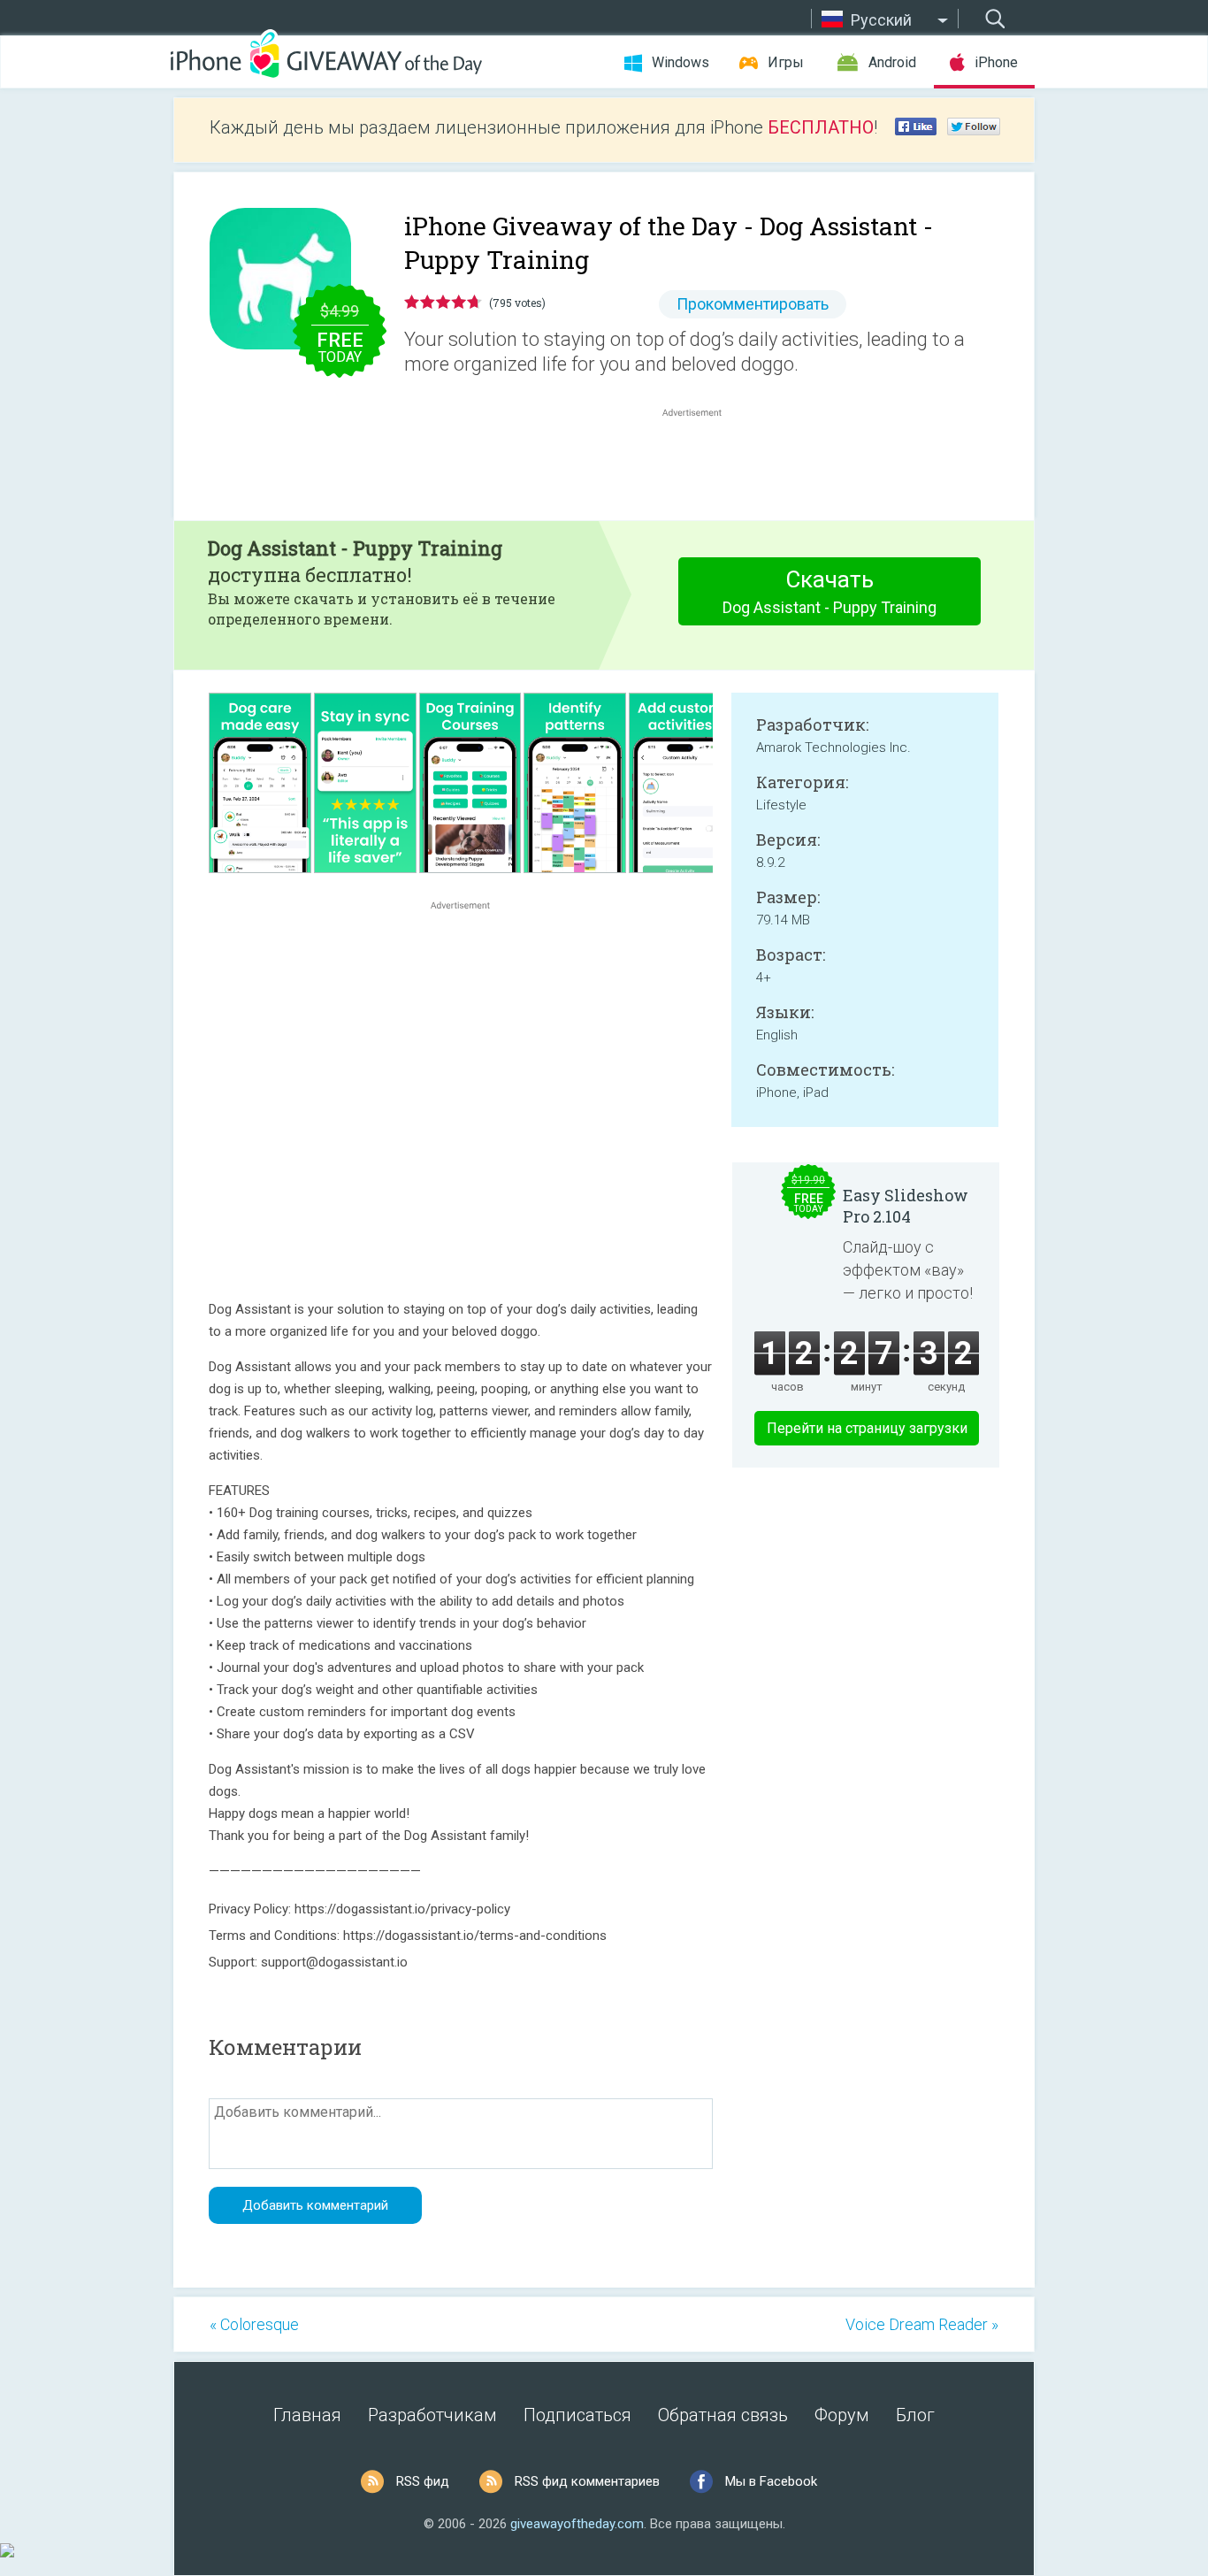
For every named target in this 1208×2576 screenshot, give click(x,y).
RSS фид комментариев (587, 2481)
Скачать (830, 591)
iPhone (996, 62)
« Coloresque (254, 2324)
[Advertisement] (701, 464)
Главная (307, 2415)
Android (892, 62)
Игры (786, 62)
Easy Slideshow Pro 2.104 (906, 1206)
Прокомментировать (753, 304)
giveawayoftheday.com (577, 2524)
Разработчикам (432, 2415)
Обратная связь (723, 2415)
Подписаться (577, 2415)
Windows (680, 62)
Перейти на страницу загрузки (867, 1428)
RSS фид (423, 2481)
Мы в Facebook (771, 2481)
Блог (915, 2415)
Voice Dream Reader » (922, 2324)
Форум (842, 2415)
